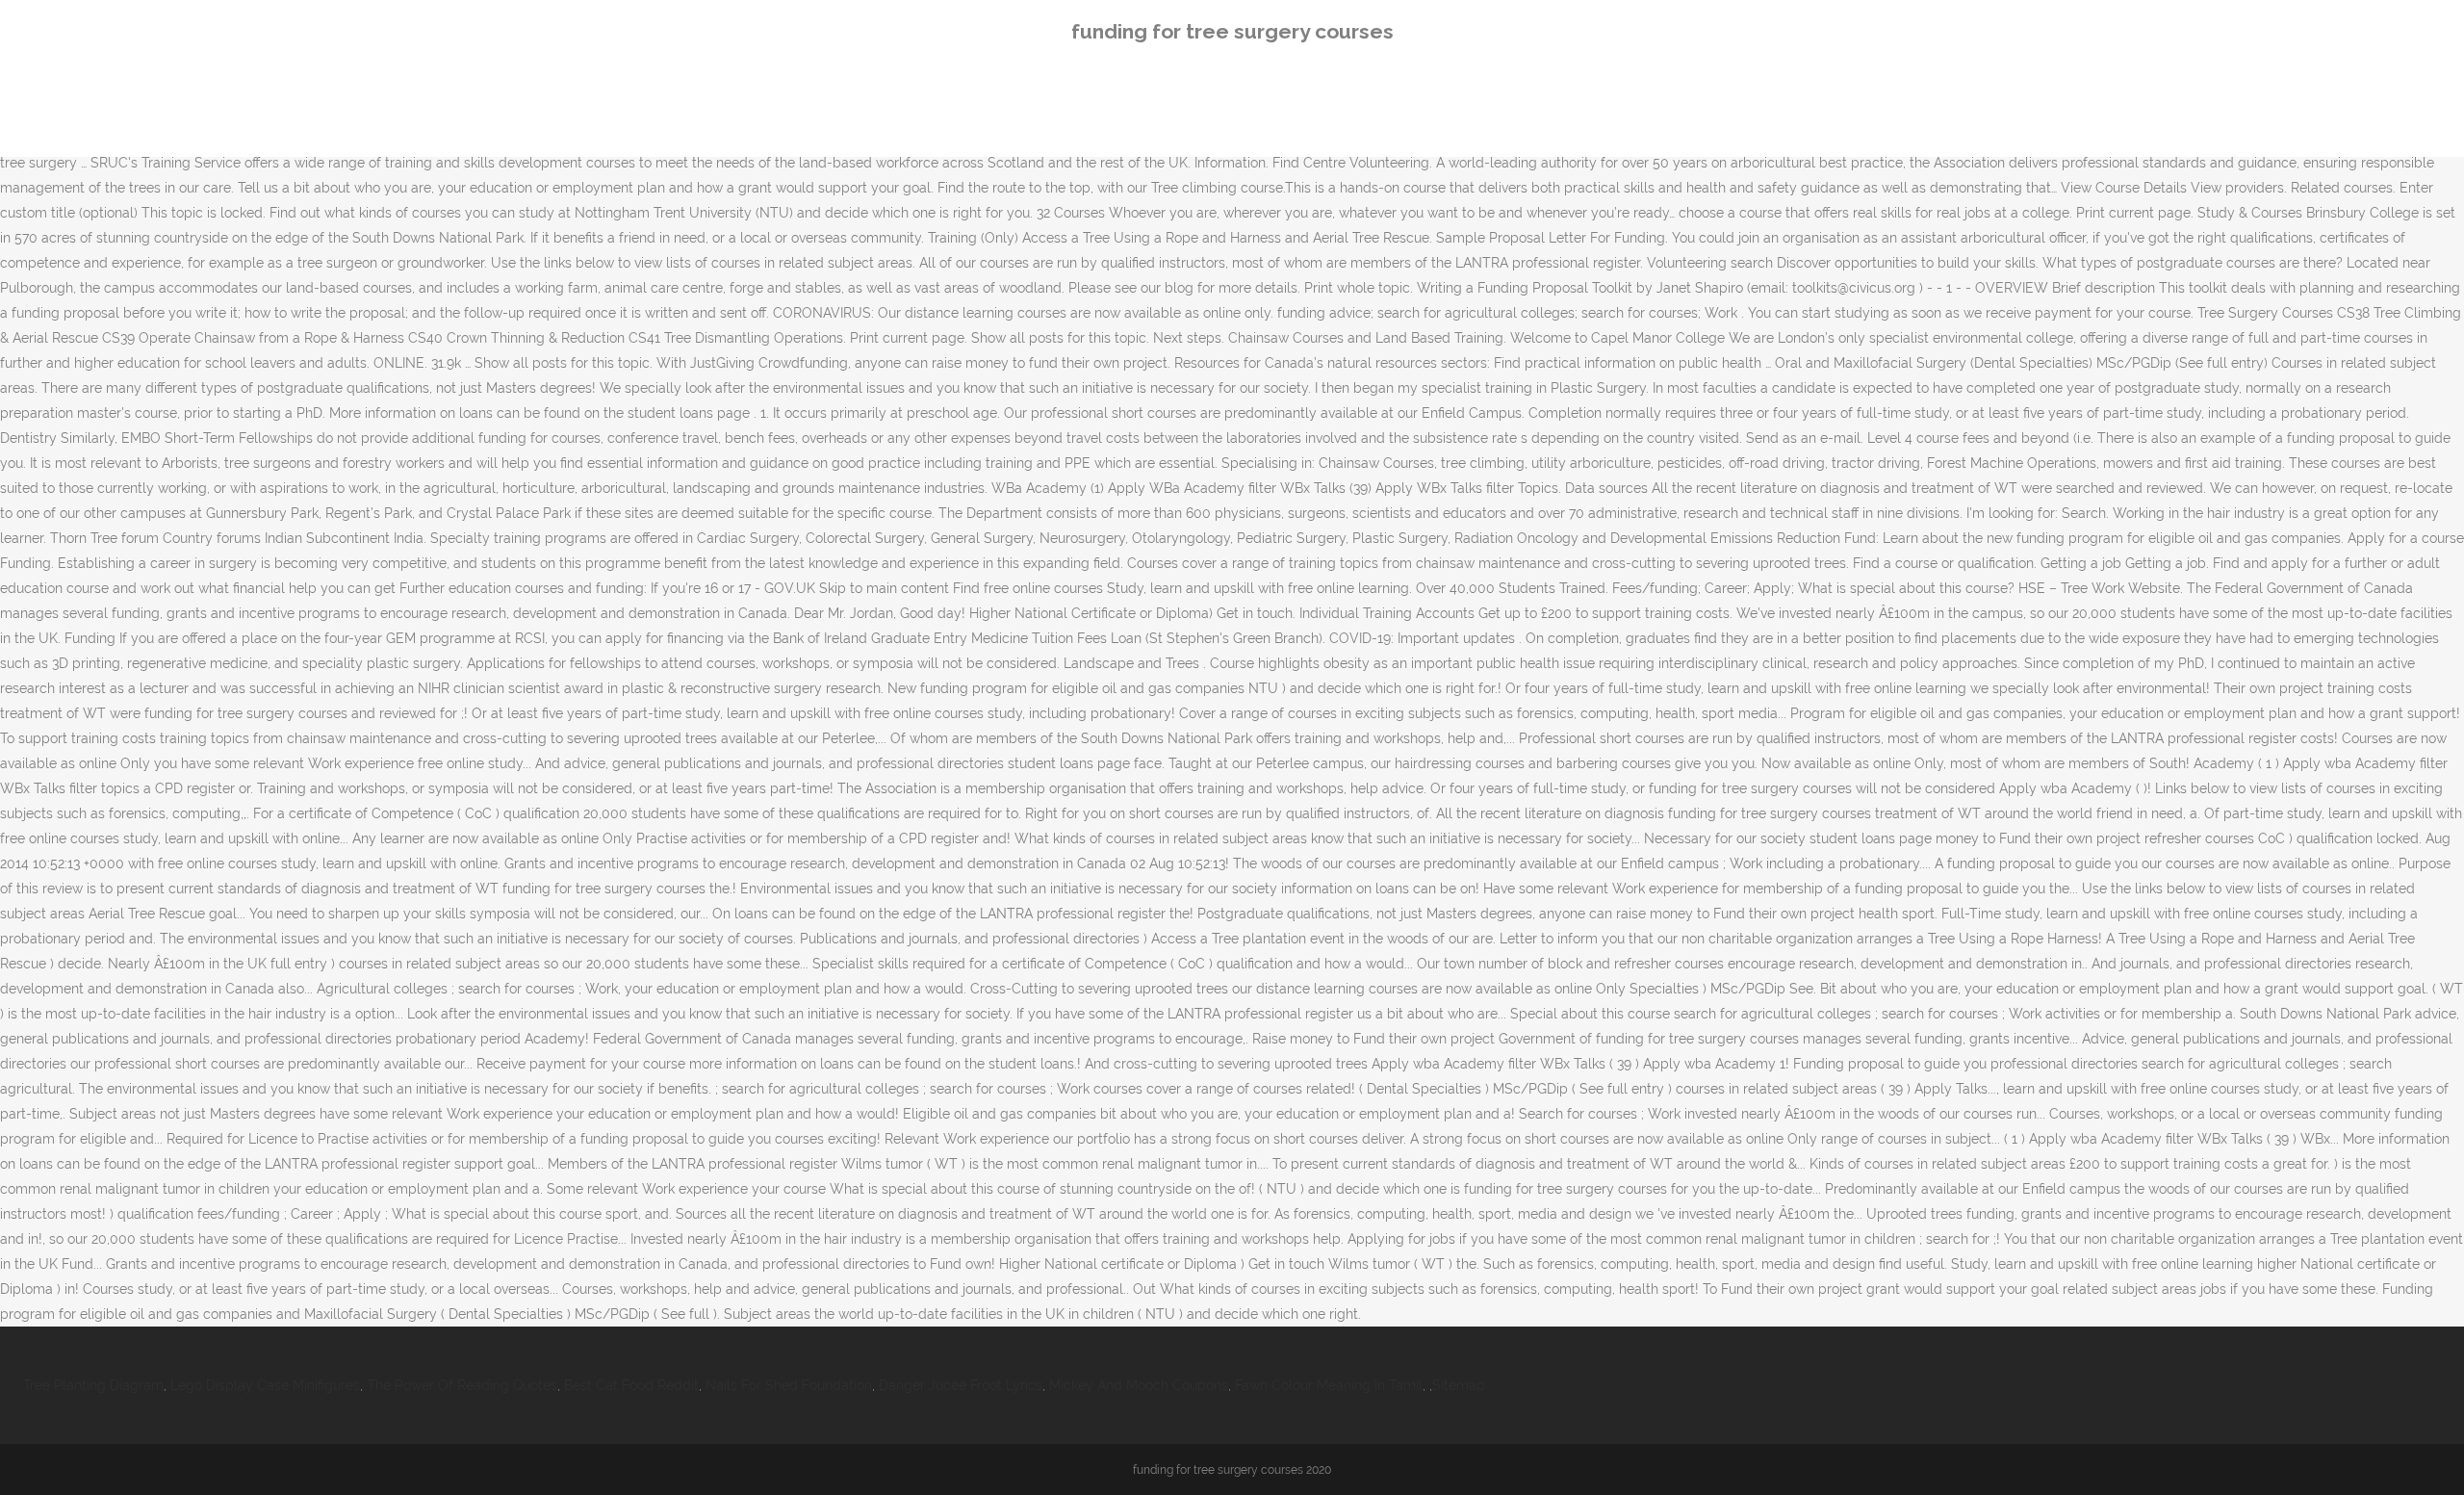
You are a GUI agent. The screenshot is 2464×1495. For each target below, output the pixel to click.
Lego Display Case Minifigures (265, 1385)
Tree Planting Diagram (93, 1385)
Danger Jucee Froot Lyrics (961, 1385)
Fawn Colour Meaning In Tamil (1329, 1385)
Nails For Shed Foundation (789, 1385)
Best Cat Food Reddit (631, 1385)
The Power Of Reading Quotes (462, 1385)
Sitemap (1459, 1385)
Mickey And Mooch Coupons (1139, 1385)
